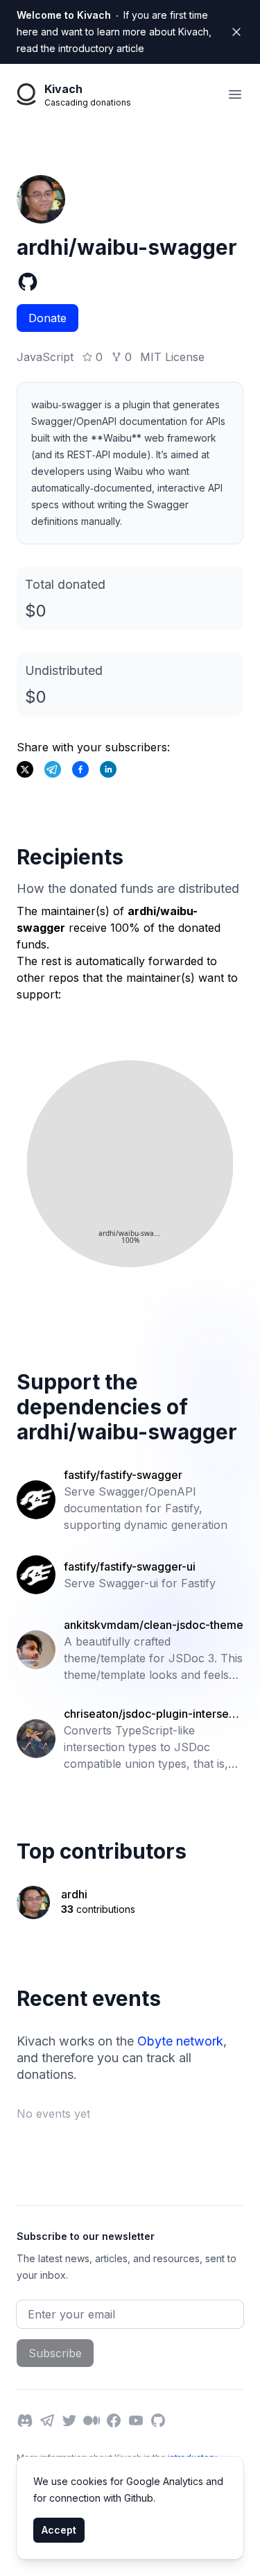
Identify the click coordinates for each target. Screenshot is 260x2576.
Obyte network (180, 2041)
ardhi (74, 1894)
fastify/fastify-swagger (123, 1475)
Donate (47, 318)
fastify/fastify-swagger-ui (130, 1566)
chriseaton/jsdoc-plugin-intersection (153, 1714)
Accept (59, 2530)
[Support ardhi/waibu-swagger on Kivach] (80, 769)
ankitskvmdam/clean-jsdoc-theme (154, 1625)
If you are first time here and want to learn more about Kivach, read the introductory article (114, 32)
